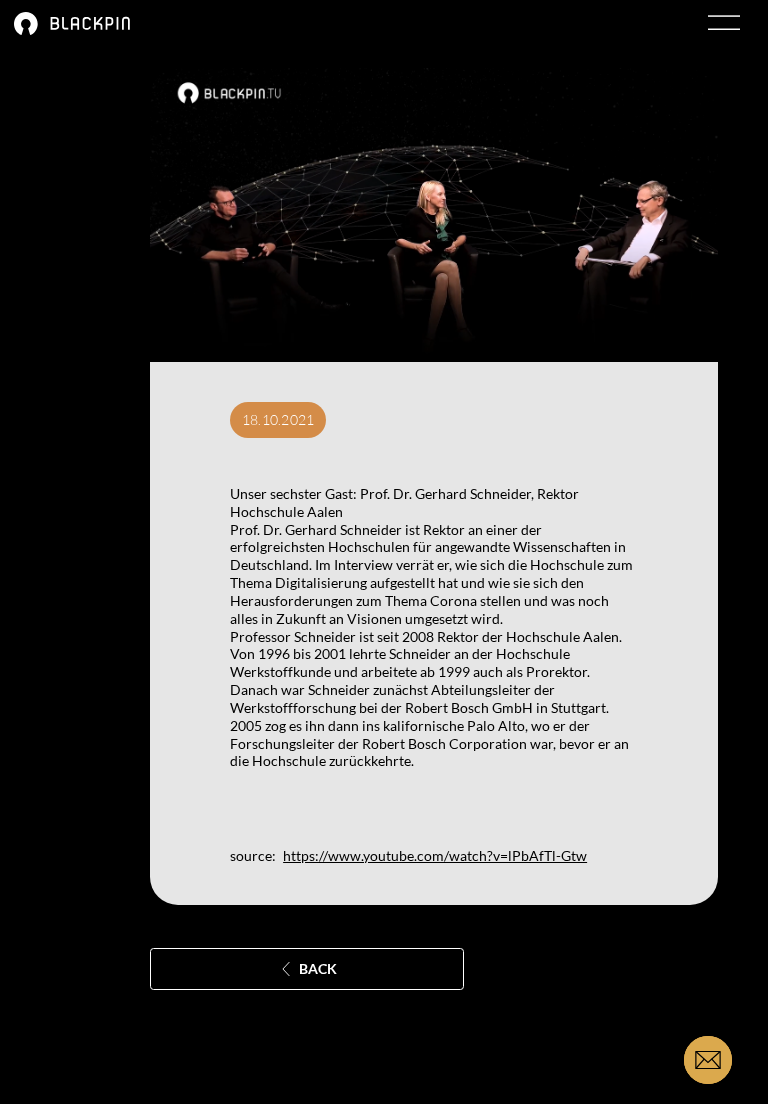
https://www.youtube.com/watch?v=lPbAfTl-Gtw (435, 855)
